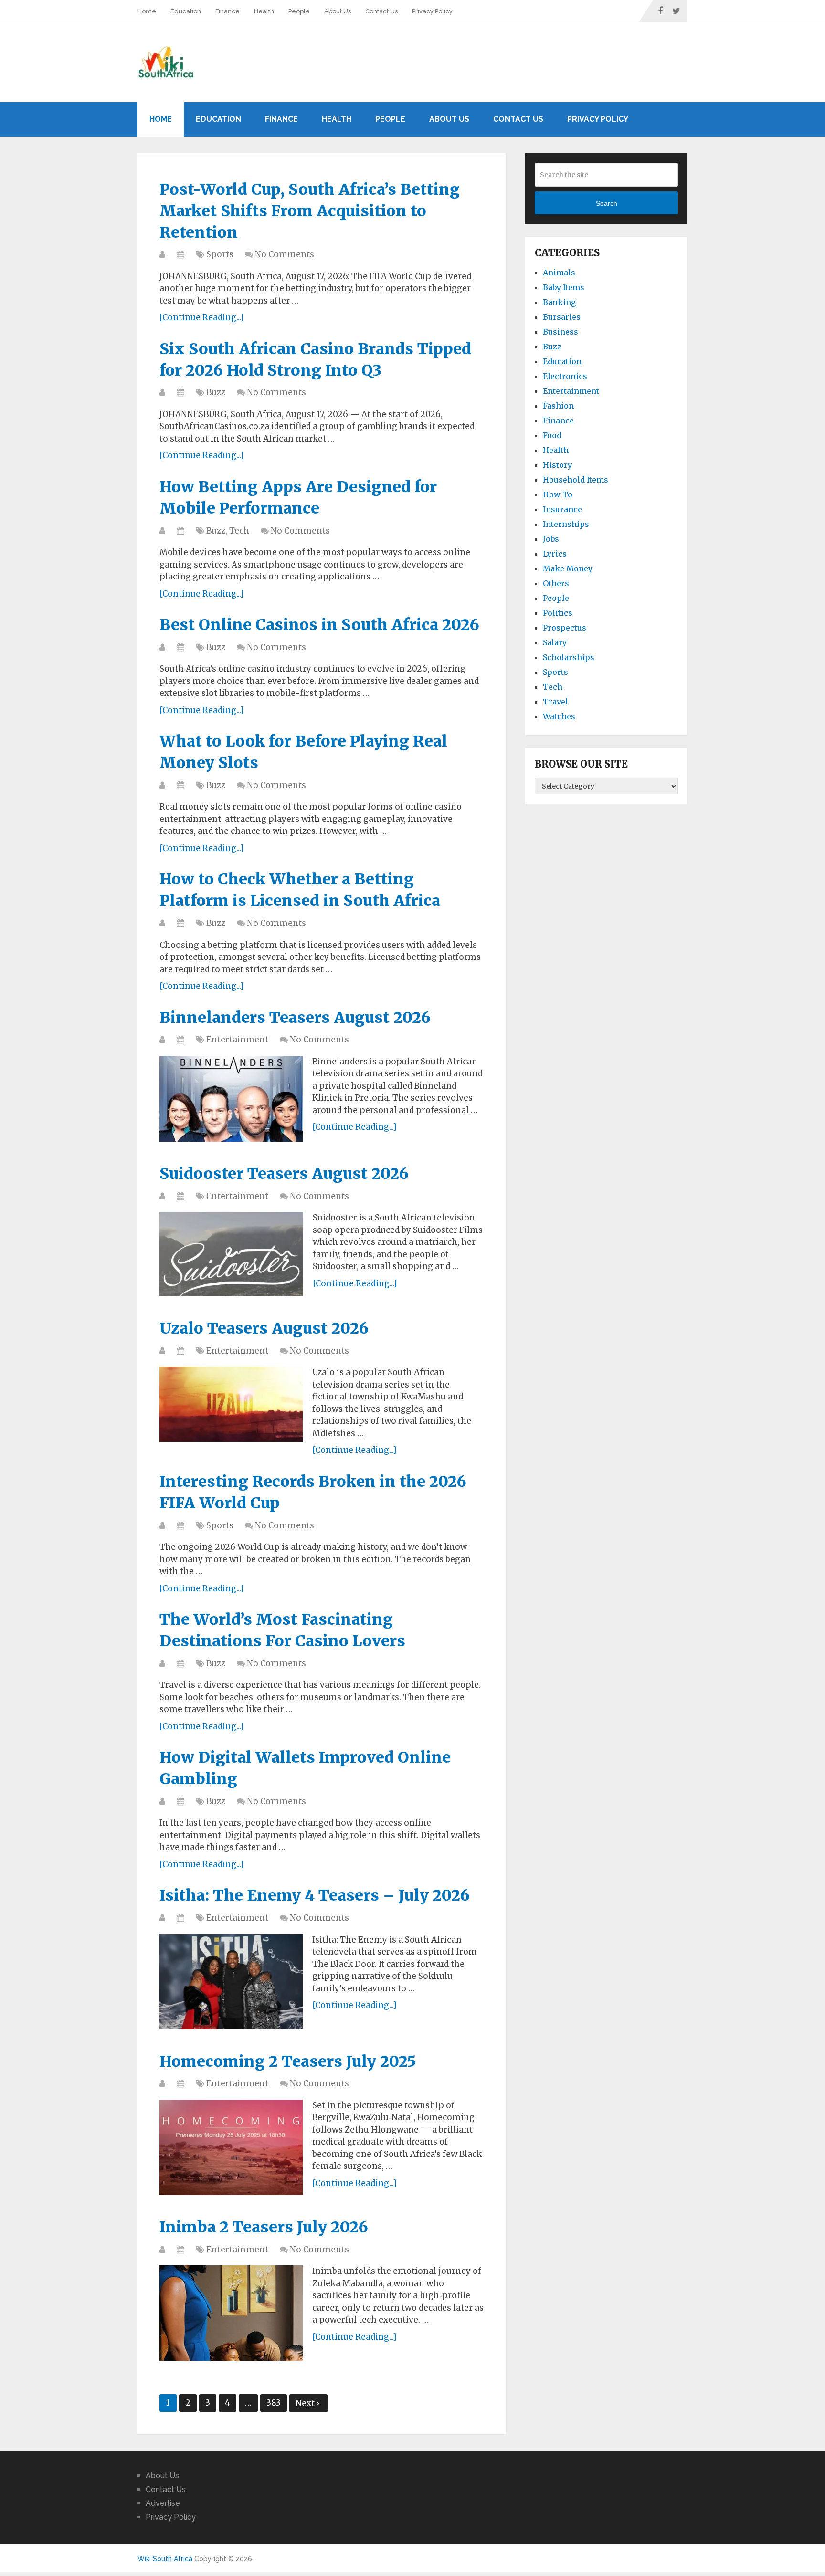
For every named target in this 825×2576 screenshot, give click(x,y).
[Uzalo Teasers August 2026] (231, 1404)
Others (556, 583)
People (299, 11)
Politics (558, 613)
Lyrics (555, 554)
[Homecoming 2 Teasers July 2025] (231, 2147)
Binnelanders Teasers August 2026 (295, 1018)
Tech (239, 531)
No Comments (285, 254)
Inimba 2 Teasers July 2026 (264, 2227)
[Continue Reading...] (202, 317)
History (557, 465)
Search (607, 203)
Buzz (216, 392)
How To (558, 494)
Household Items (576, 480)
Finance (227, 11)
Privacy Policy (432, 11)
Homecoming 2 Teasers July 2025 (288, 2061)
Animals (559, 273)
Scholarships (569, 657)
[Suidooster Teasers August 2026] (231, 1254)
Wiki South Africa (165, 2559)
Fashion (558, 406)
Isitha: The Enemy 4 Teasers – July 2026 (315, 1895)
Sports (220, 254)
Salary (555, 642)
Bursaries (562, 317)
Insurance (562, 509)
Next (306, 2403)
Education (186, 11)
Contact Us (381, 11)
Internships (566, 524)
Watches (559, 716)
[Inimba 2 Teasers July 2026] (231, 2313)
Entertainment (237, 1040)
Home (147, 11)
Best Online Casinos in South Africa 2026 (319, 625)
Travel (555, 702)
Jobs (551, 539)
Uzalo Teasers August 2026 (264, 1328)
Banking (559, 302)
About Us (338, 11)
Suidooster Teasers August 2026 (284, 1174)
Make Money (568, 568)
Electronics (565, 376)
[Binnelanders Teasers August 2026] (231, 1099)
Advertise (163, 2503)
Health (264, 11)
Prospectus (565, 628)
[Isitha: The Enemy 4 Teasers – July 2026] (231, 1982)
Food (552, 435)
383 (274, 2403)
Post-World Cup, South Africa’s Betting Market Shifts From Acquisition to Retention (310, 211)
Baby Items (564, 287)
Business (561, 332)
